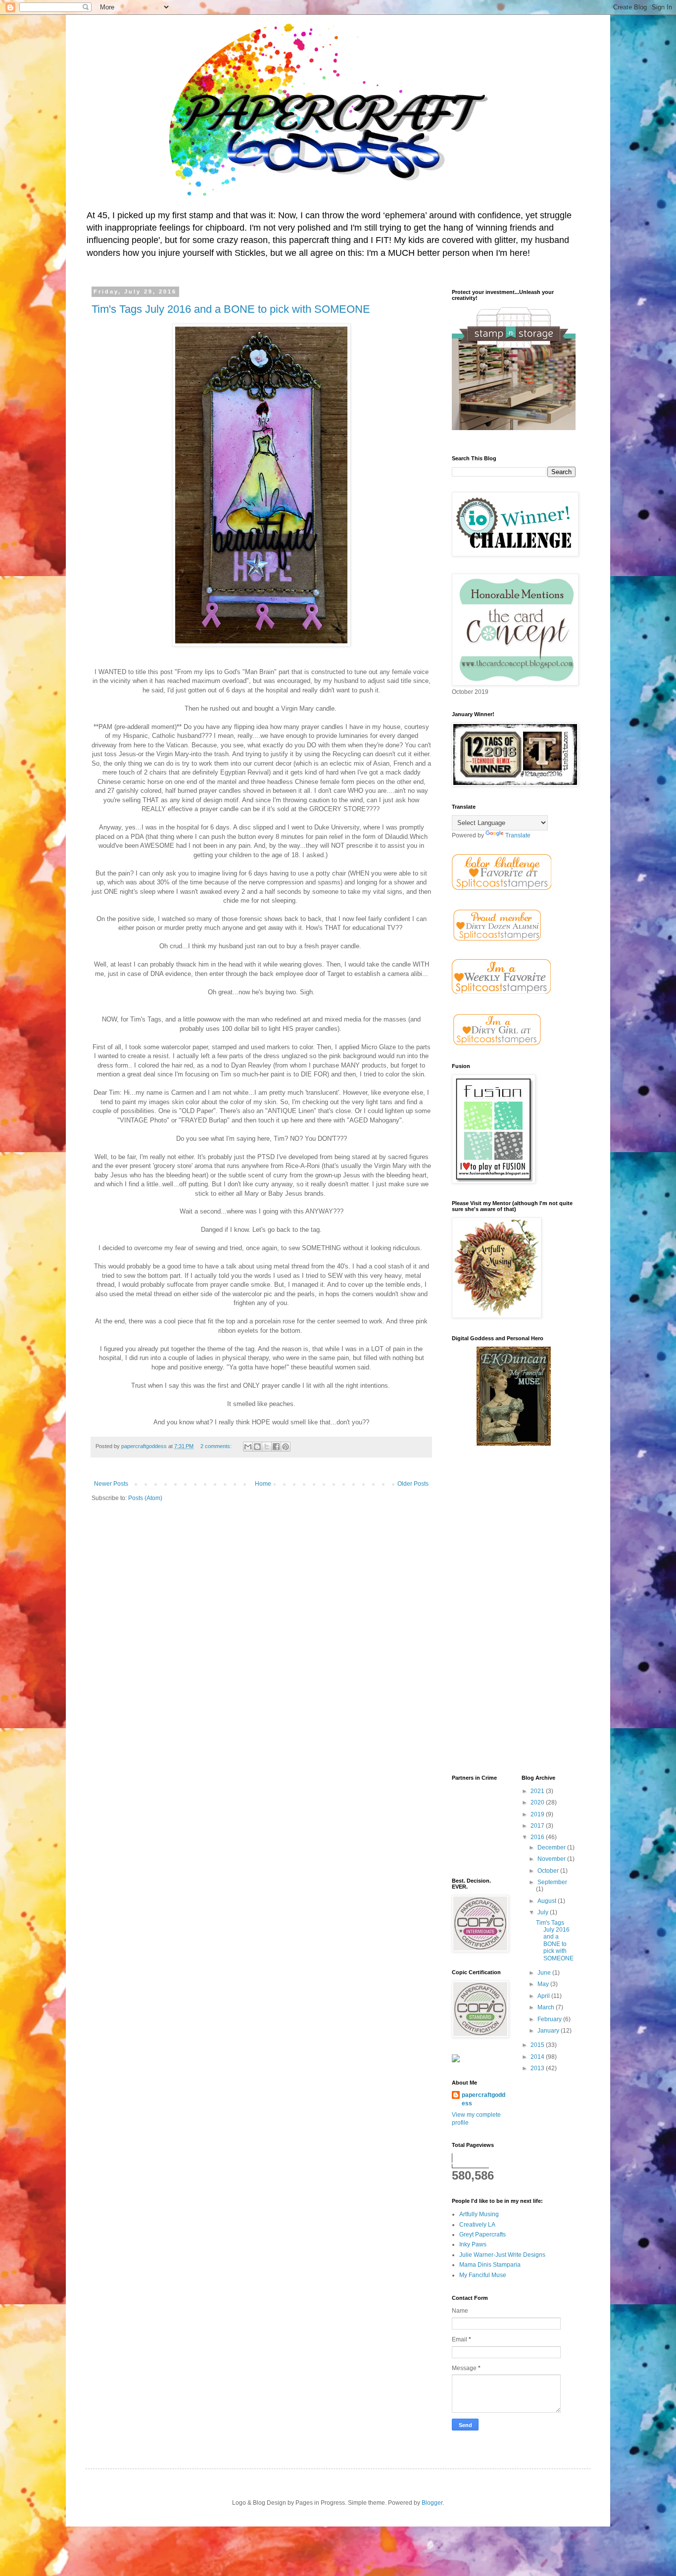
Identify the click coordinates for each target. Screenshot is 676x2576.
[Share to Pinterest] (286, 1447)
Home (263, 1484)
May (544, 1984)
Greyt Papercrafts (483, 2235)
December (552, 1847)
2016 (538, 1837)
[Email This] (248, 1447)
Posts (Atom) (145, 1498)
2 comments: (217, 1446)
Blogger (432, 2503)
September (552, 1882)
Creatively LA (477, 2225)
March (547, 2007)
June (545, 1973)
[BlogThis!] (257, 1447)
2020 (538, 1802)
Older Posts (413, 1484)
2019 (538, 1814)
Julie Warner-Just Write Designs (502, 2255)
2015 (538, 2045)
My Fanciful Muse (483, 2275)
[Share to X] (267, 1447)
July (544, 1912)
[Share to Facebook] (276, 1447)
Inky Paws (473, 2244)
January (549, 2031)
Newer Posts (111, 1484)
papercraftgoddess (483, 2099)
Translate (518, 835)
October (549, 1871)
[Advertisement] (514, 1611)
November (552, 1859)
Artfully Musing (479, 2214)
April (544, 1996)
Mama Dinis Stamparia (490, 2265)
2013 (538, 2068)
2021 (538, 1791)
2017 (538, 1826)
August (548, 1901)
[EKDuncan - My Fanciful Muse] (514, 1444)
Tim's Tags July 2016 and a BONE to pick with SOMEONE (231, 309)
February (550, 2019)
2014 (538, 2057)
